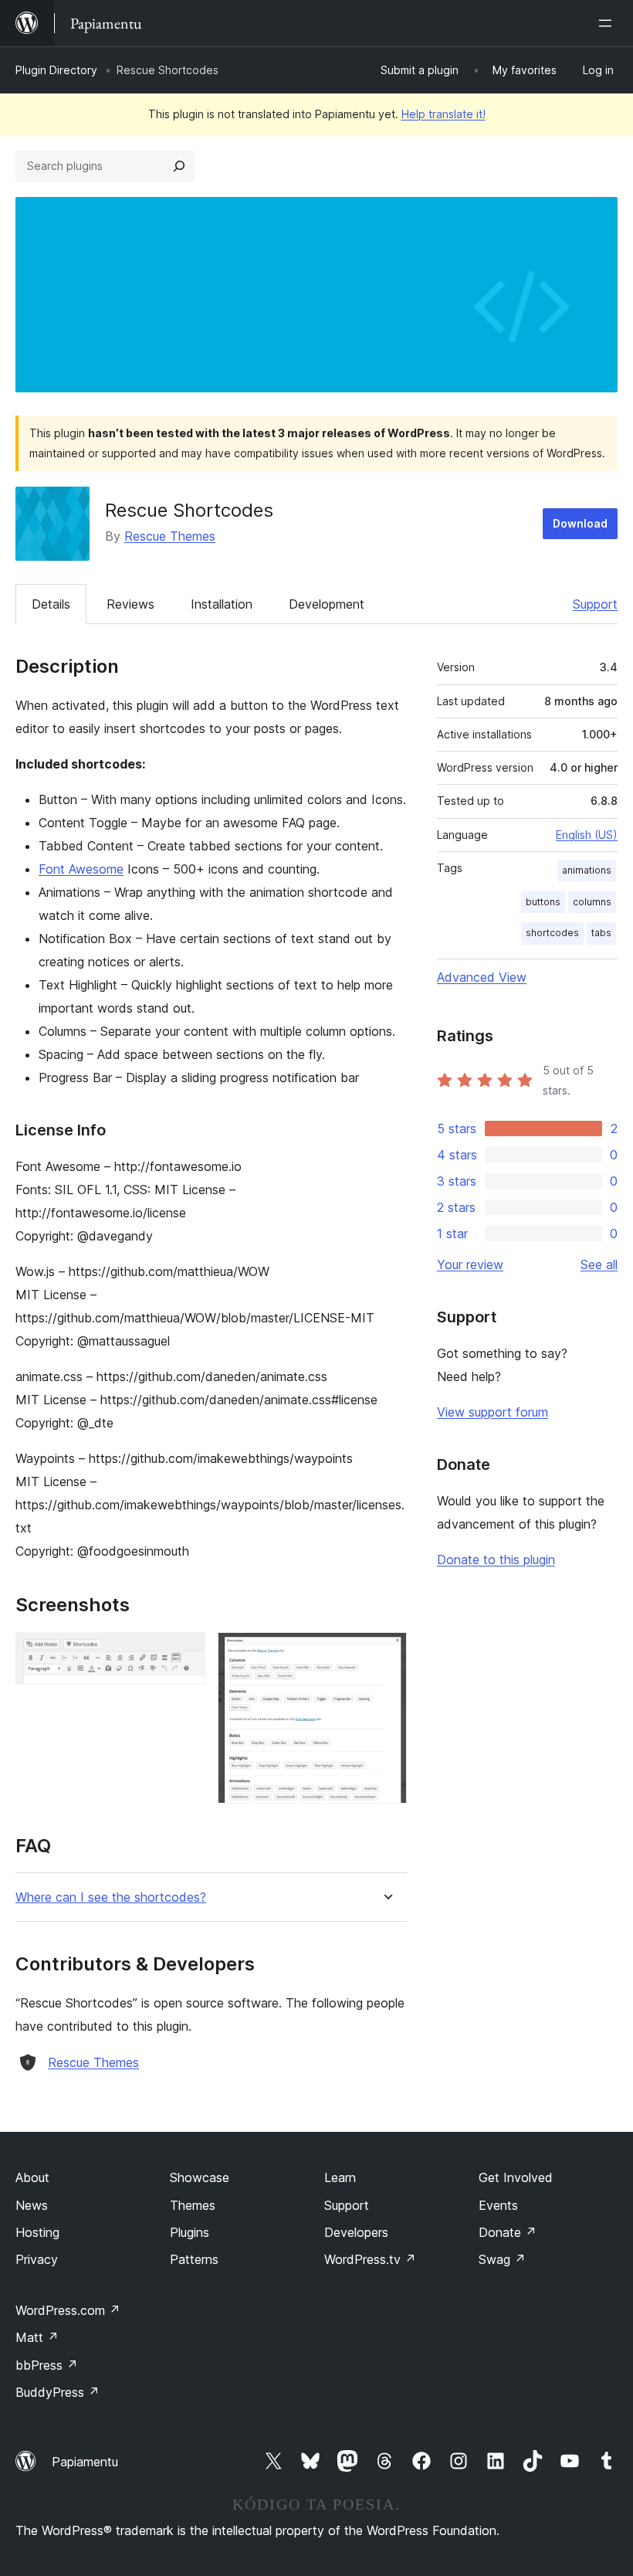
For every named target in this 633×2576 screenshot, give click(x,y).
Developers (356, 2232)
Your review (470, 1264)
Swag (502, 2259)
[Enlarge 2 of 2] (386, 1653)
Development (327, 604)
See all (599, 1264)
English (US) (587, 835)
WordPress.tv (370, 2259)
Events (498, 2205)
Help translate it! (443, 114)
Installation (222, 604)
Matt (37, 2337)
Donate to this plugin (496, 1560)
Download (580, 523)
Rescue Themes (170, 536)
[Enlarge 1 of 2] (184, 1653)
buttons (543, 902)
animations (587, 870)
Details (51, 604)
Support (595, 604)
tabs (601, 933)
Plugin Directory (56, 70)
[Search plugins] (179, 166)
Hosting (37, 2232)
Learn (340, 2177)
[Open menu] (608, 23)
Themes (193, 2205)
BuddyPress (58, 2392)
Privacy (37, 2259)
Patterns (194, 2259)
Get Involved (516, 2177)
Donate (508, 2232)
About (32, 2177)
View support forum (493, 1412)
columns (592, 902)
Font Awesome (81, 869)
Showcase (200, 2177)
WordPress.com (68, 2310)
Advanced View (482, 977)
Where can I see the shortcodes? (111, 1897)
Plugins (190, 2232)
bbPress (47, 2365)
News (32, 2205)
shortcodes (552, 933)
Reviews (130, 604)
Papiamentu (85, 2462)
